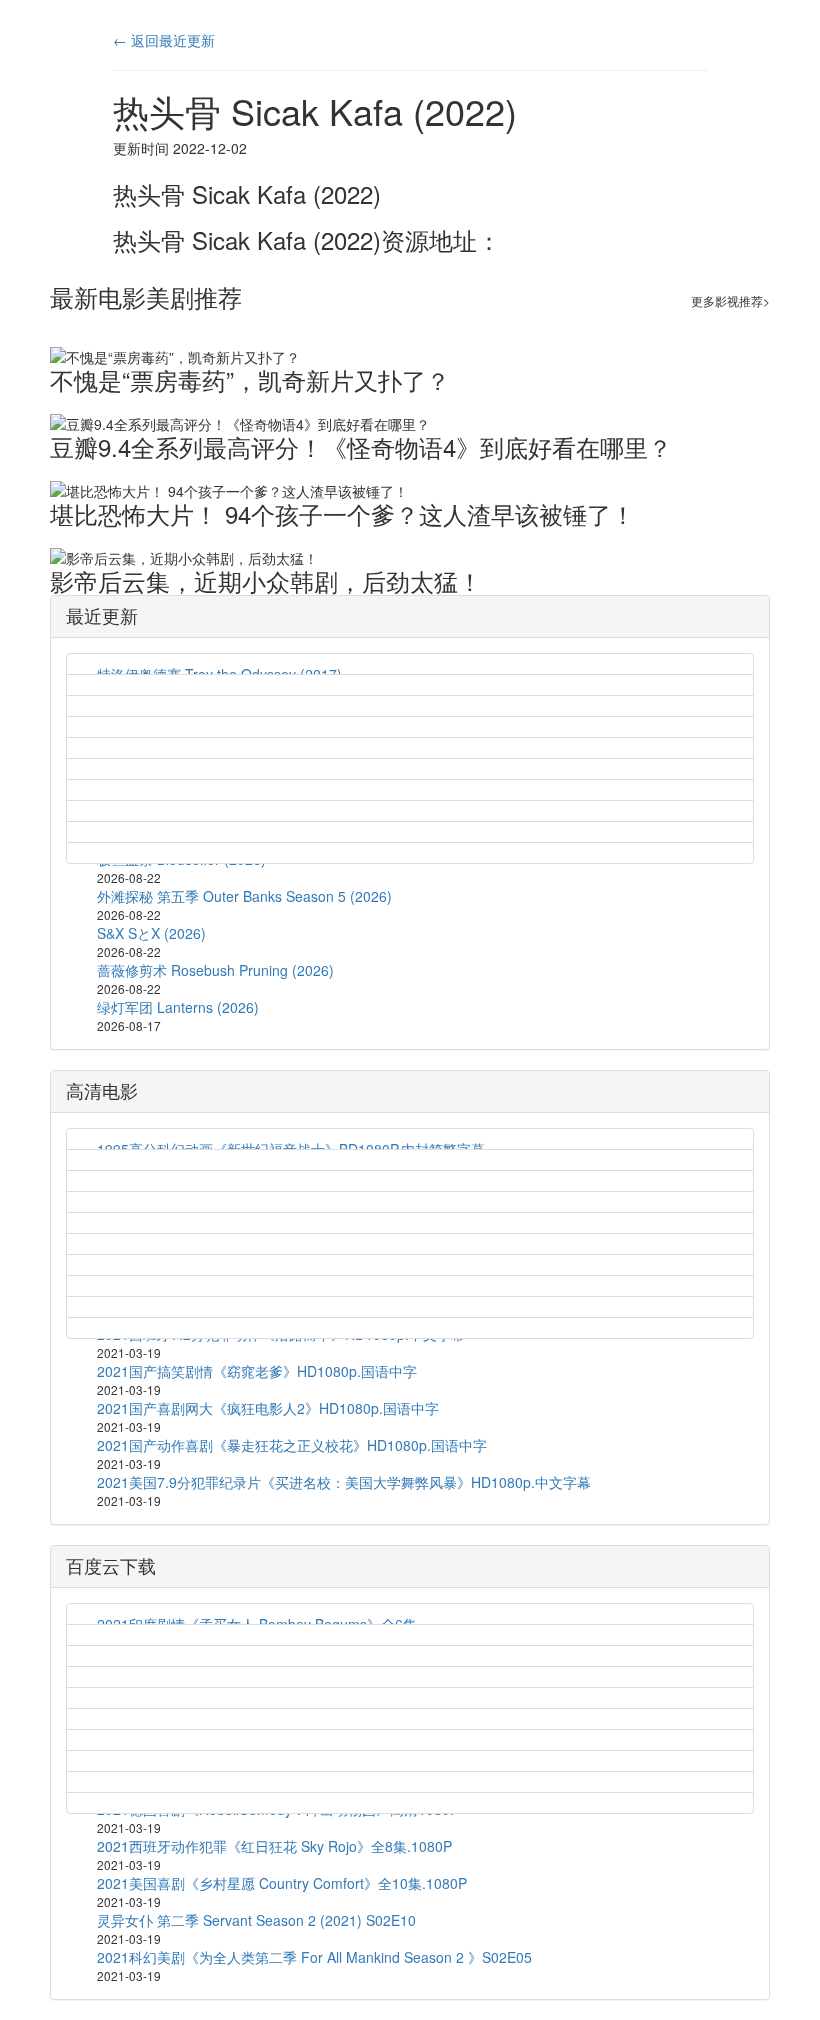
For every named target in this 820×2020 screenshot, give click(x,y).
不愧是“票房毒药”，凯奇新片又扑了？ (250, 379)
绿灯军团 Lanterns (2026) (178, 1007)
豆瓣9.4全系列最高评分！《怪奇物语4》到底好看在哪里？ (361, 446)
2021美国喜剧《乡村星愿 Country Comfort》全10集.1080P (282, 1883)
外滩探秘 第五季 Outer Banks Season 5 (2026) (244, 896)
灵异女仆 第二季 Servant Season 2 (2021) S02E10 (256, 1920)
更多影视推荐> (730, 300)
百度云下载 (111, 1565)
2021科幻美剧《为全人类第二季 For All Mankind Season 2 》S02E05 (314, 1957)
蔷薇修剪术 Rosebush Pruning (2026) (215, 970)
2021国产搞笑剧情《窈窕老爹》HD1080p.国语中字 (257, 1371)
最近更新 (102, 615)
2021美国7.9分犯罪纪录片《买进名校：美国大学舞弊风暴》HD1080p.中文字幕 (344, 1482)
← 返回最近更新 (164, 40)
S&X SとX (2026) (151, 933)
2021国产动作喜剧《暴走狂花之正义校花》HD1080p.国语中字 (292, 1445)
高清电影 (102, 1090)
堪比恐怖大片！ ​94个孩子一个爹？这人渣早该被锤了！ (342, 513)
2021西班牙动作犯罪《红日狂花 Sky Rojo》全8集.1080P (274, 1846)
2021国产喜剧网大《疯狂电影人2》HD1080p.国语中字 (268, 1408)
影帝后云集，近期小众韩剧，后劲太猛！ (266, 580)
